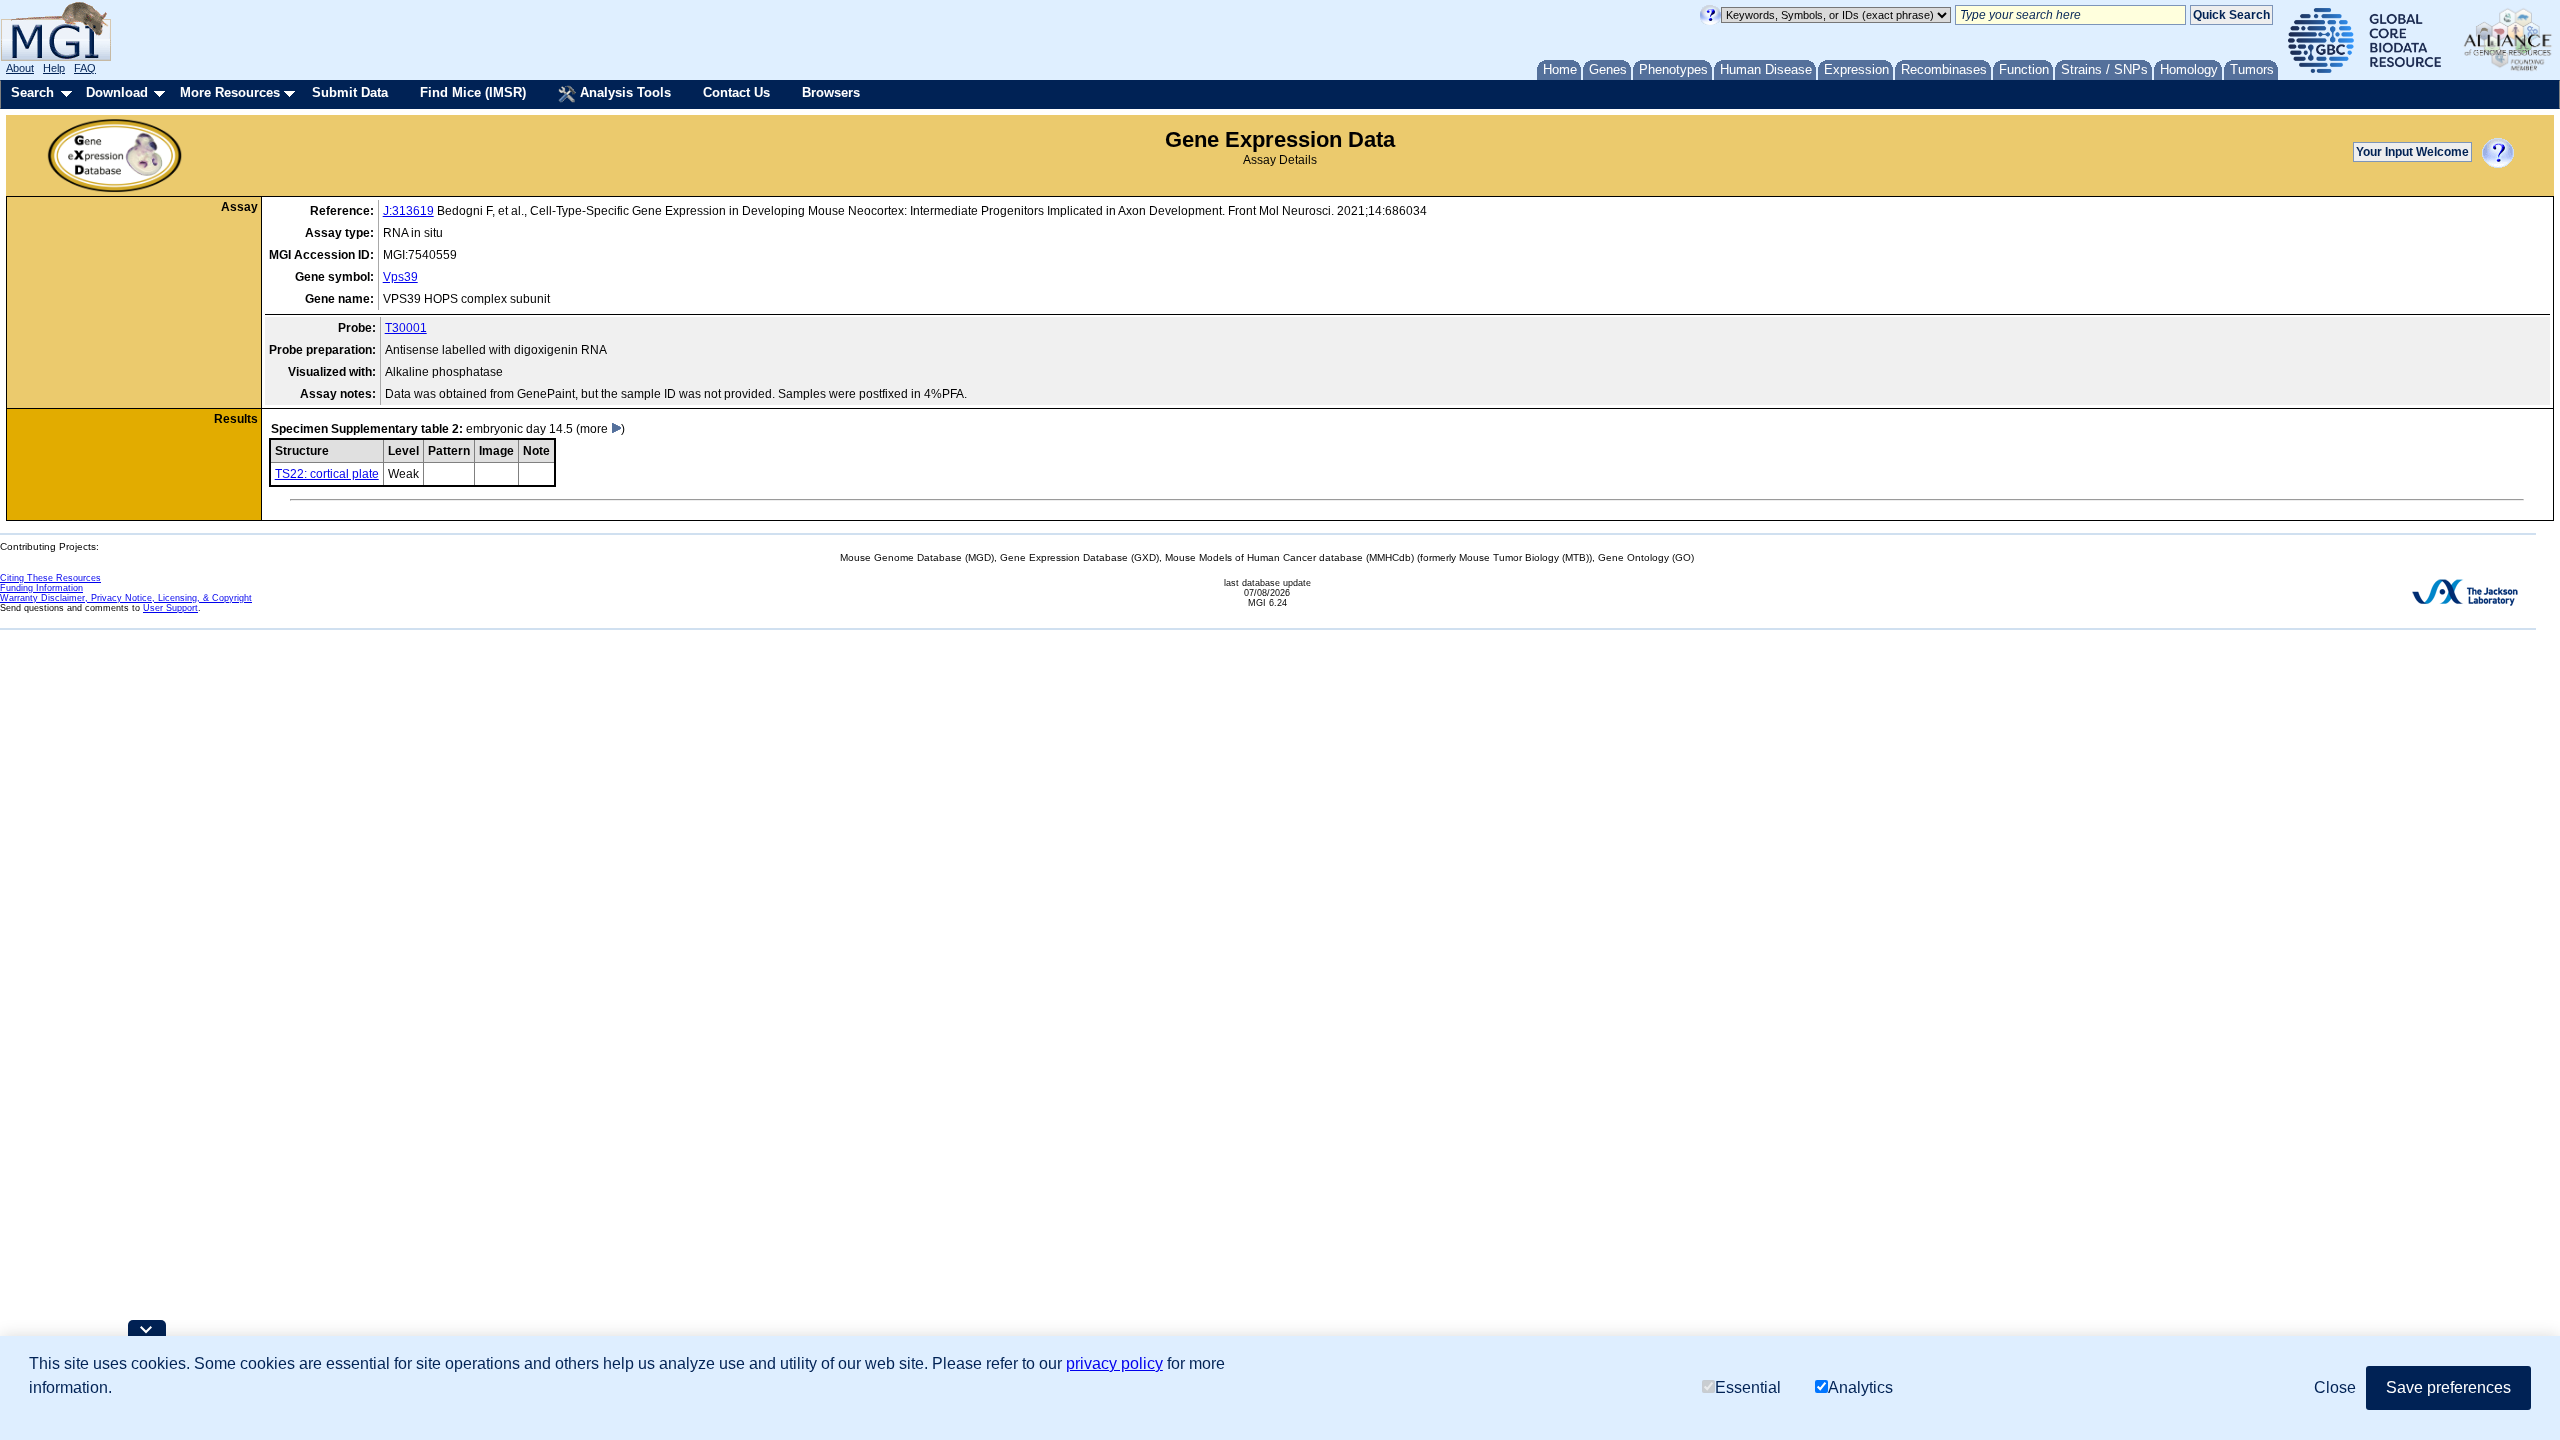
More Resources (230, 92)
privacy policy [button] (1114, 1363)
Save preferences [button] (2448, 1387)
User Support (170, 608)
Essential (1748, 1387)
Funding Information (41, 588)
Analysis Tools (623, 92)
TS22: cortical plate (327, 474)
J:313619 (408, 211)
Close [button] (2335, 1387)
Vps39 (400, 277)
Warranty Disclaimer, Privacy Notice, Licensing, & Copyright (126, 598)
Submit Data (350, 92)
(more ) (600, 429)
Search (32, 92)
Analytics (1860, 1387)
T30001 (406, 328)
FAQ (85, 68)
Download (117, 92)
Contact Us (736, 92)
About (20, 68)
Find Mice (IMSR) (473, 92)
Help (54, 68)
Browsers (831, 92)
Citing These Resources (50, 578)
